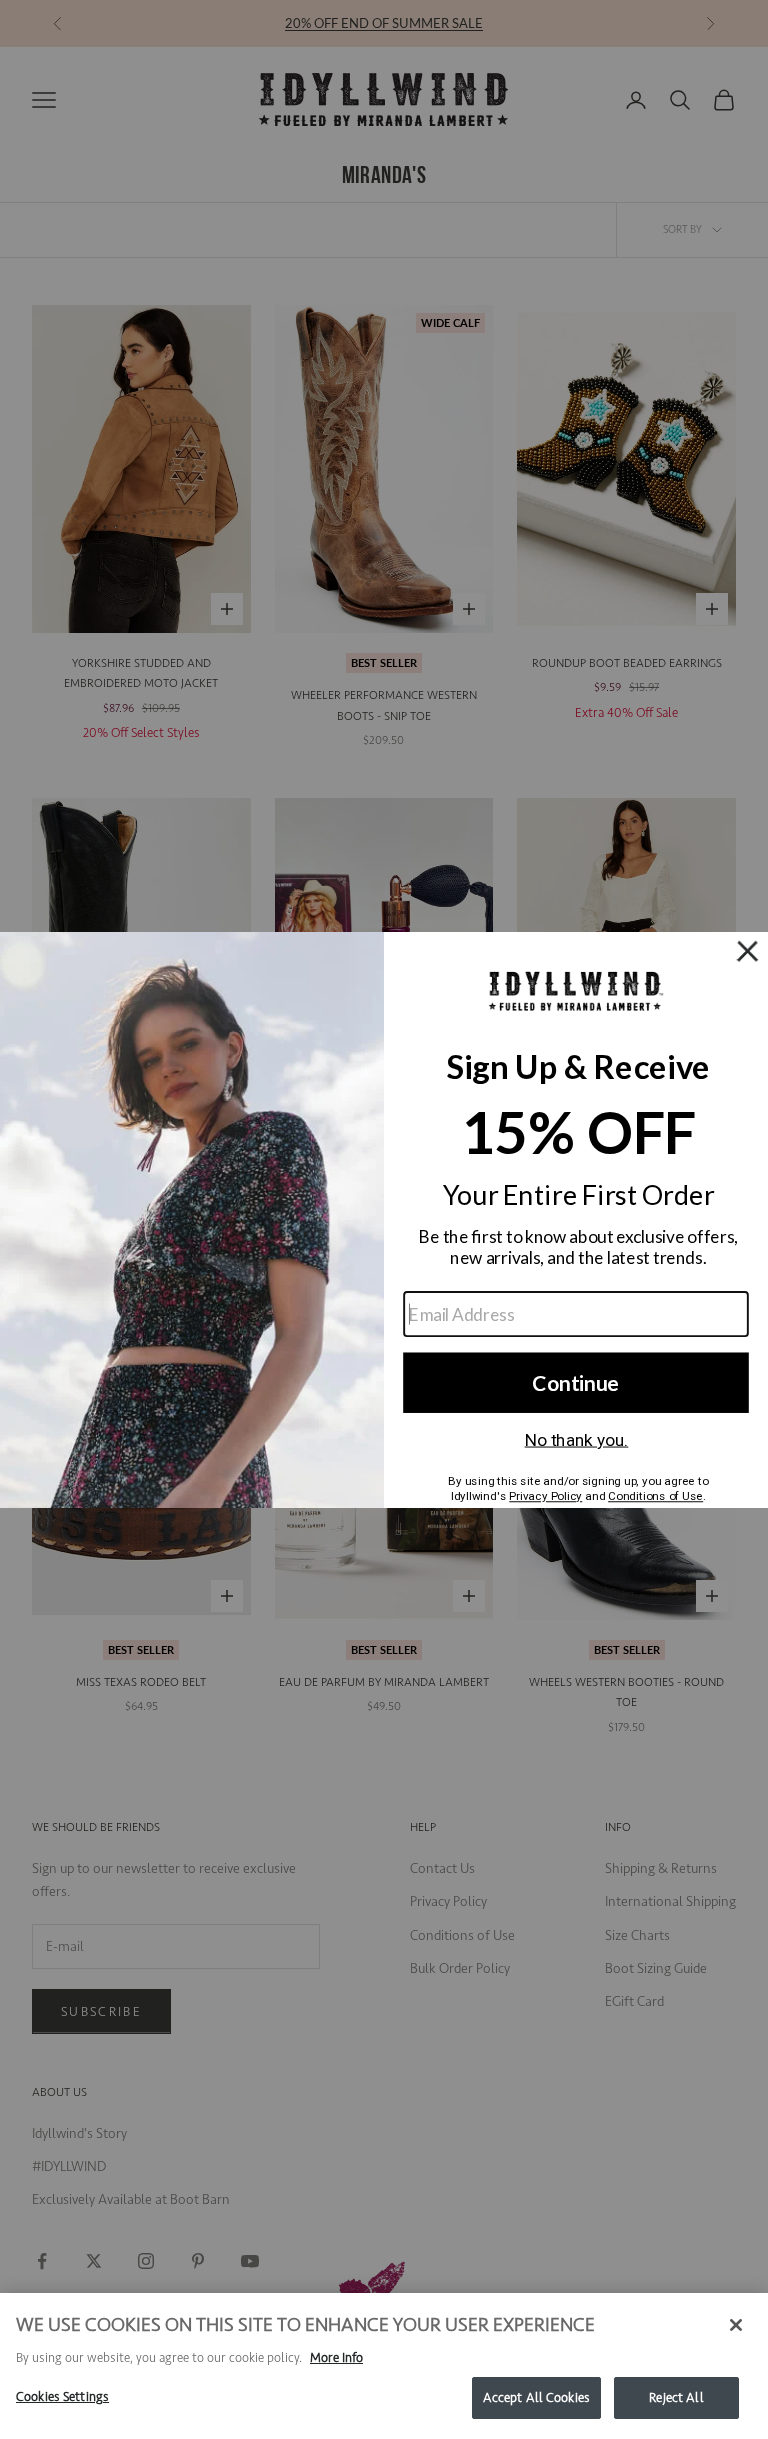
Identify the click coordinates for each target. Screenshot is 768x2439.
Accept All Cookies (536, 2397)
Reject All (676, 2397)
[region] (384, 2366)
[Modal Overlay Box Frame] (384, 1220)
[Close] (736, 2325)
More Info (336, 2357)
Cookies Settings (62, 2396)
